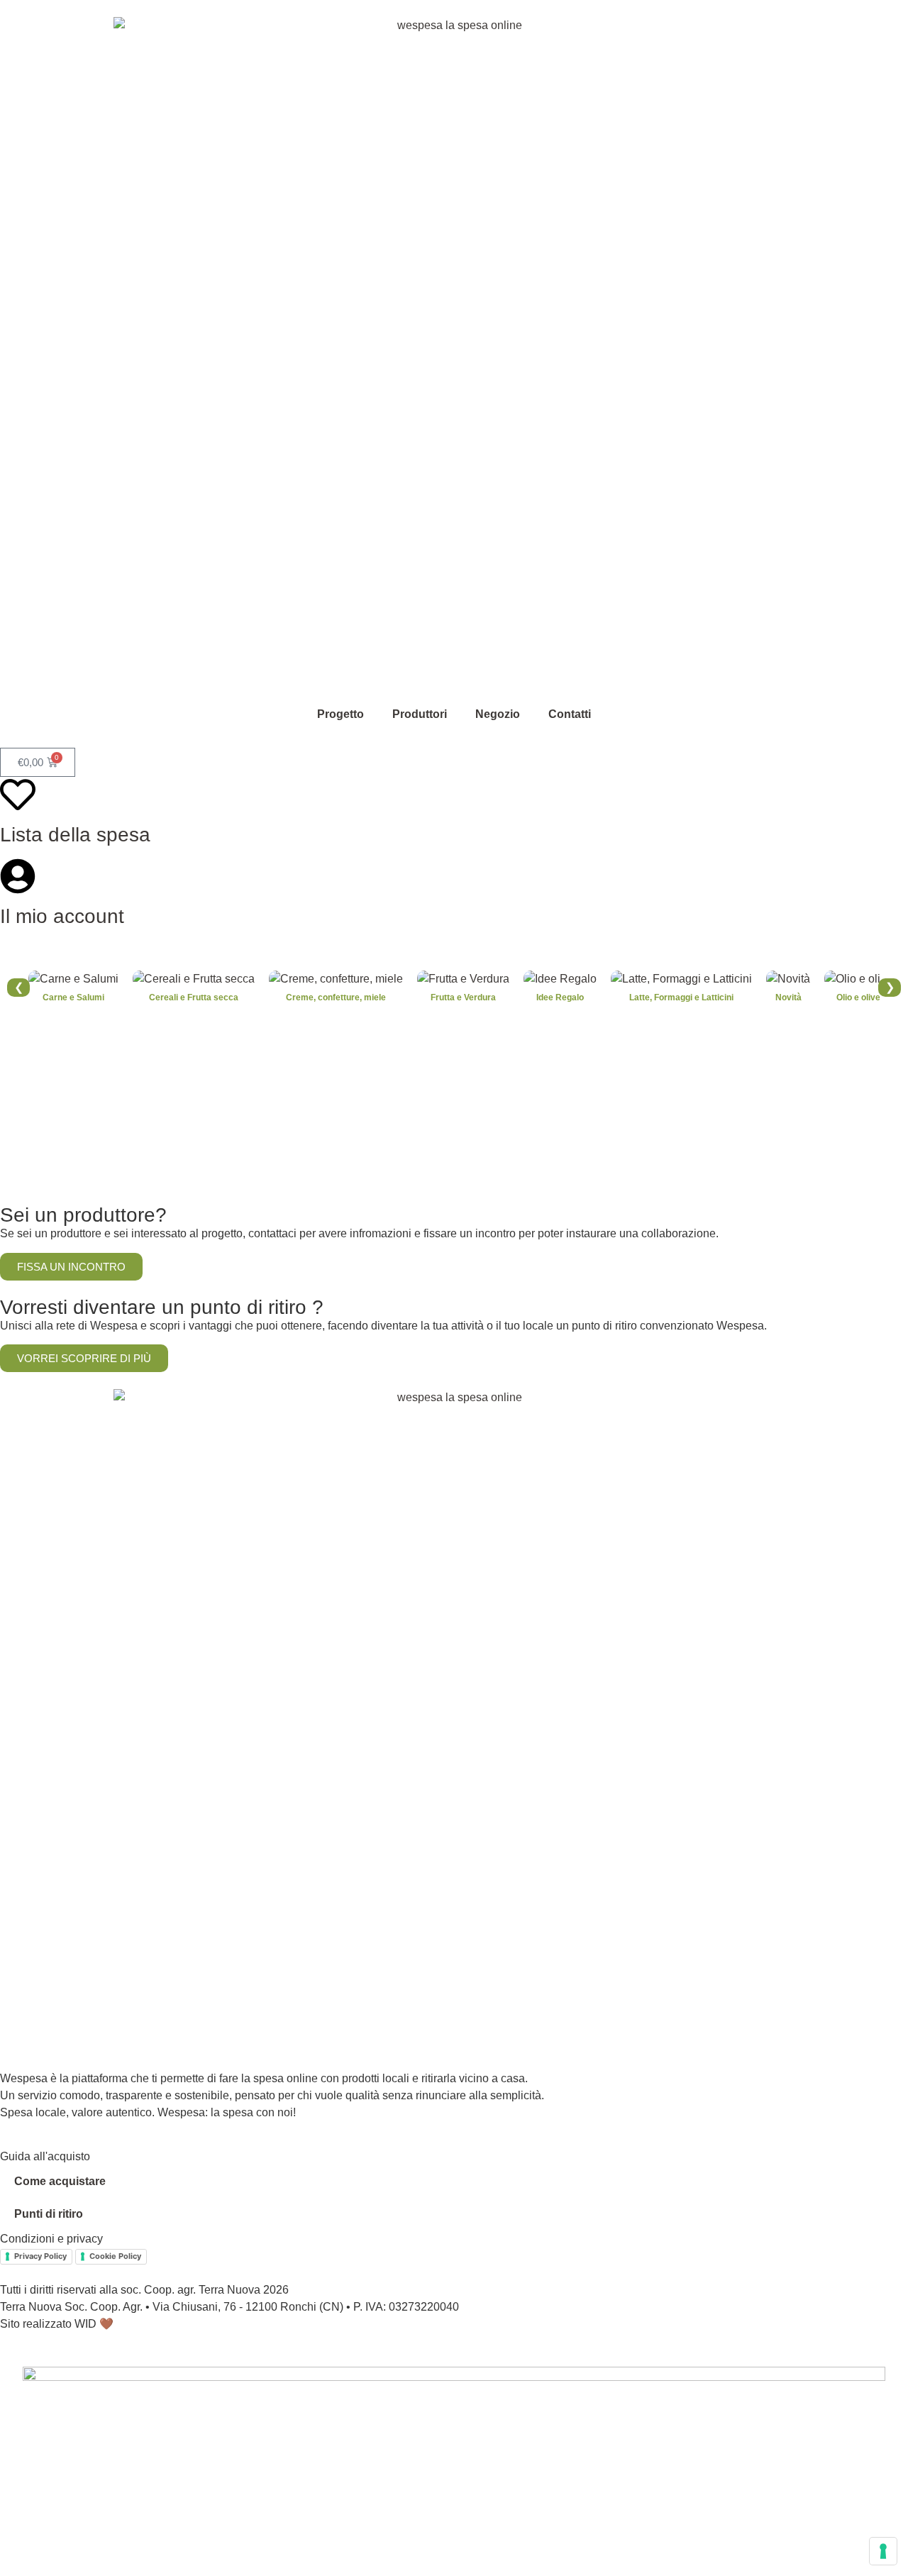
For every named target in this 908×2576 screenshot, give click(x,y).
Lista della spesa (75, 835)
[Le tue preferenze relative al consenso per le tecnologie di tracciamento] (883, 2551)
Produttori (420, 714)
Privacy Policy (40, 2256)
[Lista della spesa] (18, 795)
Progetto (340, 714)
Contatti (570, 714)
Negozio (498, 714)
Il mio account (62, 916)
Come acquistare (60, 2181)
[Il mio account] (18, 876)
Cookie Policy (115, 2256)
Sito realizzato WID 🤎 (57, 2324)
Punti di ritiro (49, 2214)
